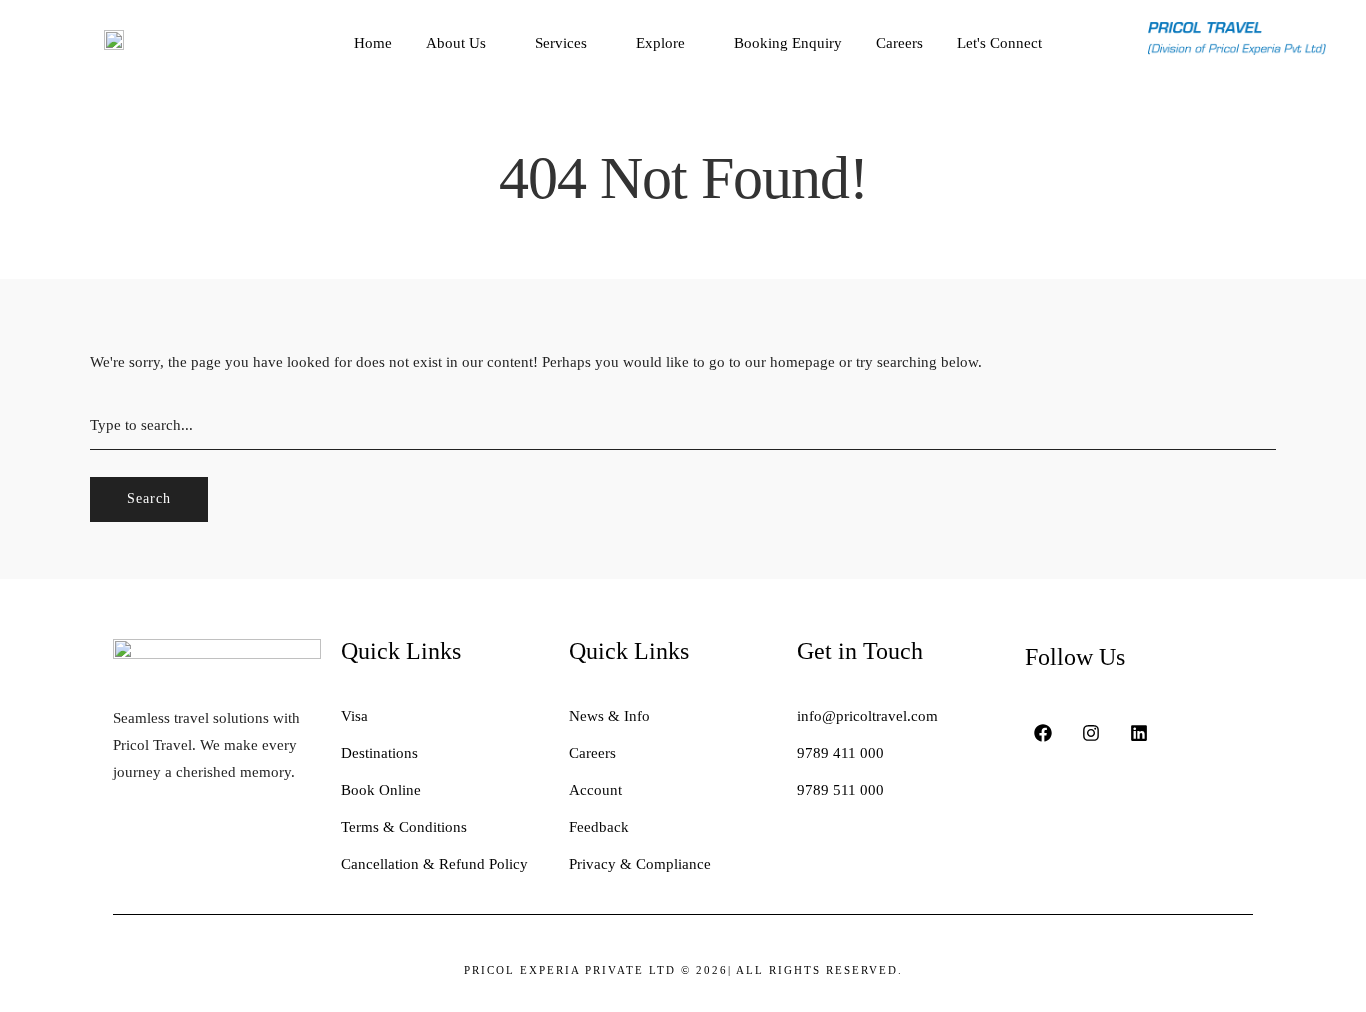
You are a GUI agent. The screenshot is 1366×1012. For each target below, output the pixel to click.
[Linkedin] (1139, 733)
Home (373, 43)
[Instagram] (1091, 733)
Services (561, 43)
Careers (899, 43)
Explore (660, 43)
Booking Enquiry (788, 43)
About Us (456, 43)
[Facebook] (1043, 733)
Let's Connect (999, 43)
